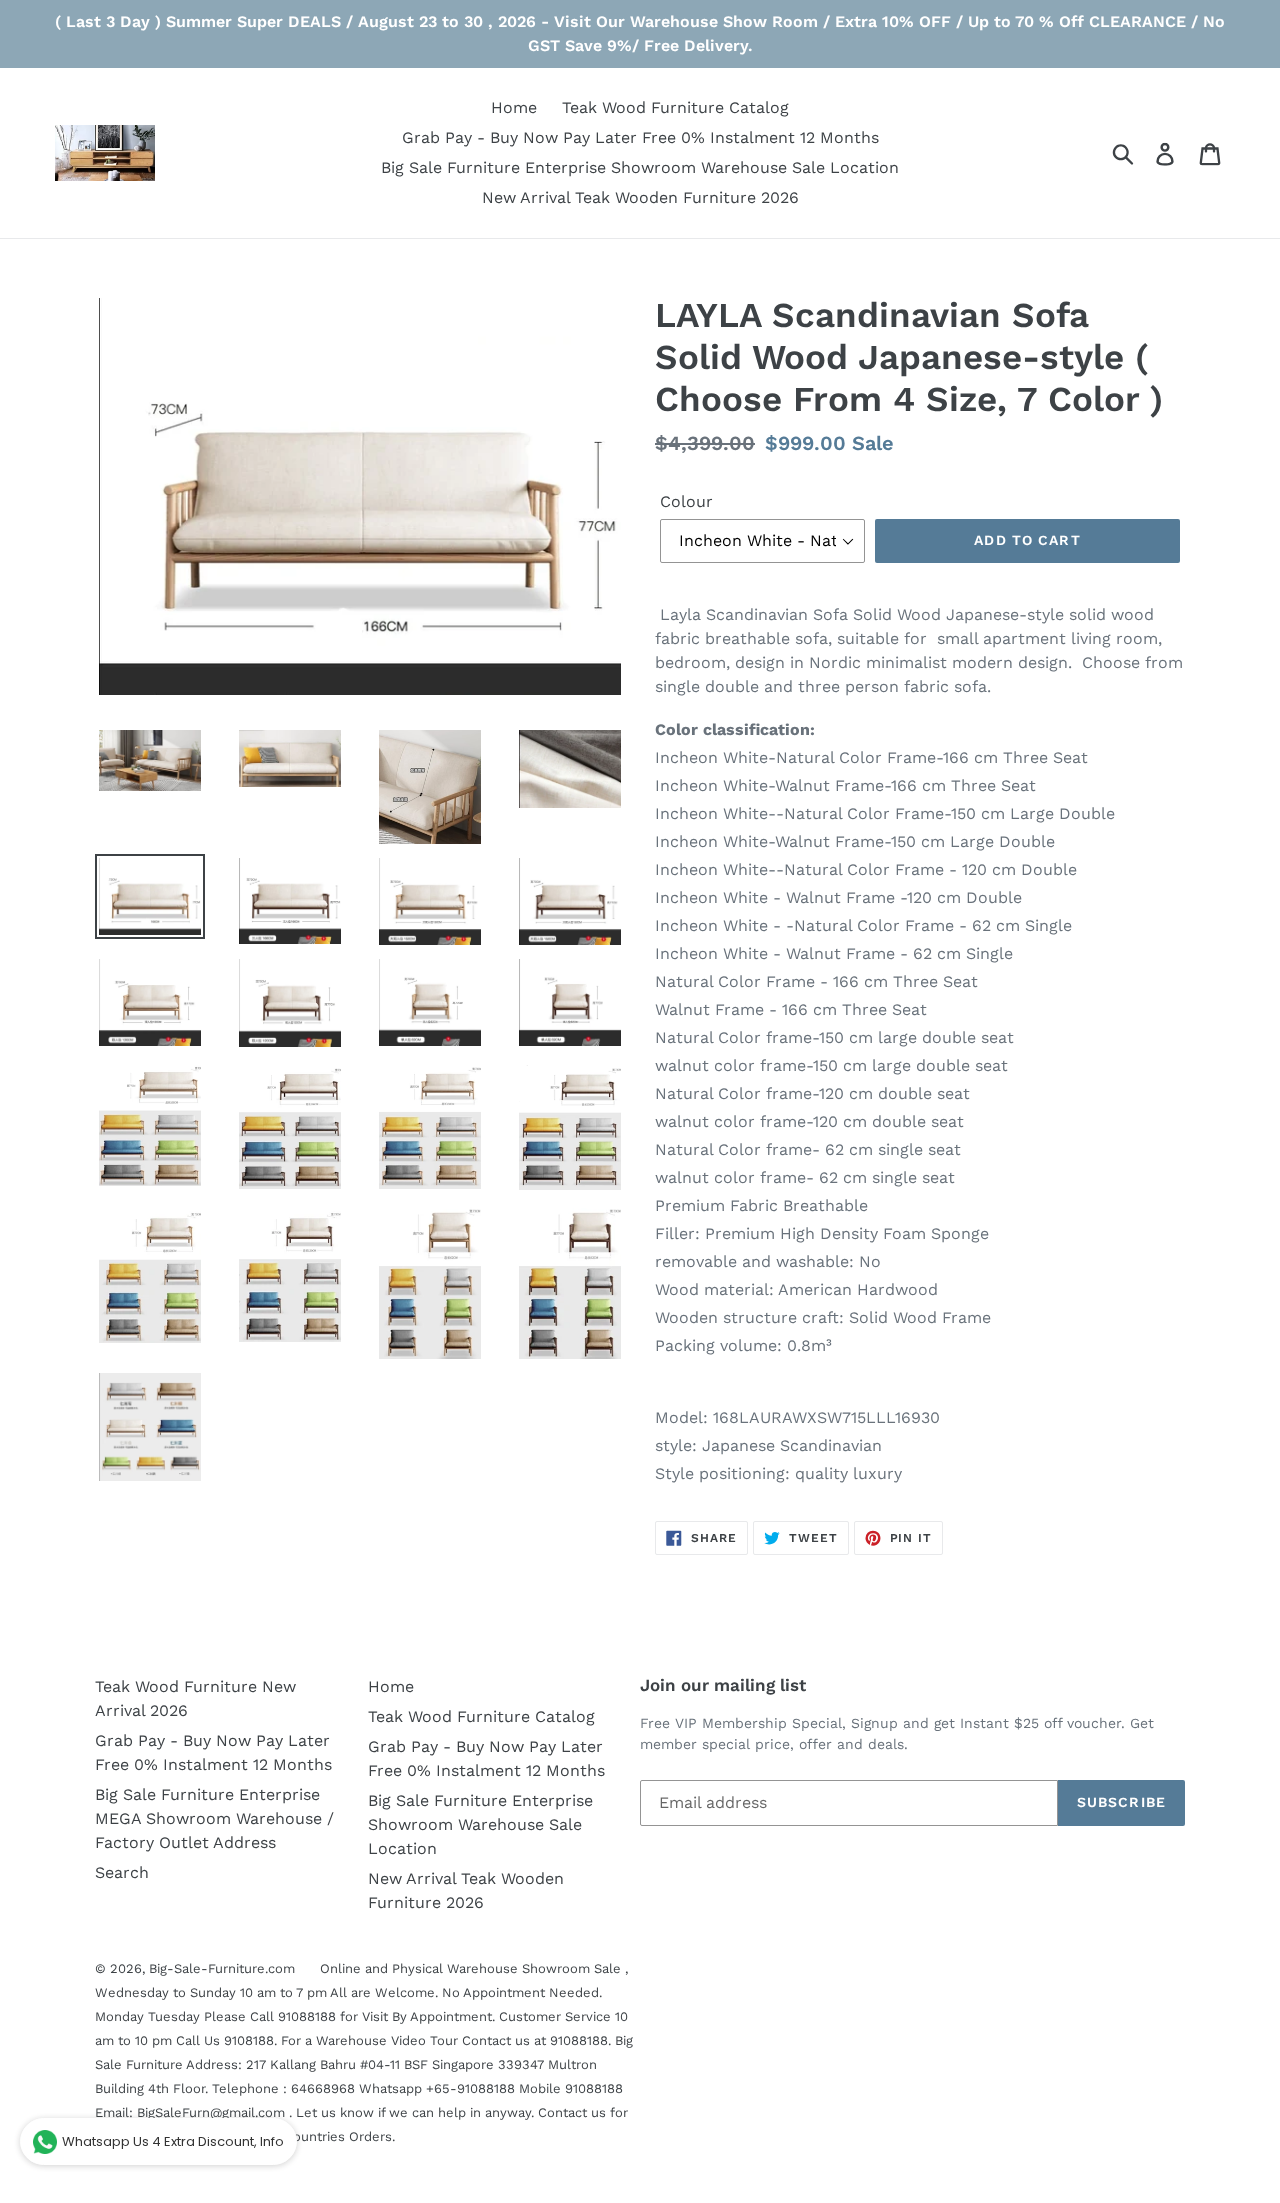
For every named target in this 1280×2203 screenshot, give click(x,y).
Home (391, 1686)
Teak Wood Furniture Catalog (481, 1716)
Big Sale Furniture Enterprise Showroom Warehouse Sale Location (480, 1824)
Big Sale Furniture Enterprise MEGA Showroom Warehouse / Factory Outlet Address (214, 1818)
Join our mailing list (723, 1685)
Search (122, 1872)
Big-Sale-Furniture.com (222, 1968)
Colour (686, 501)
